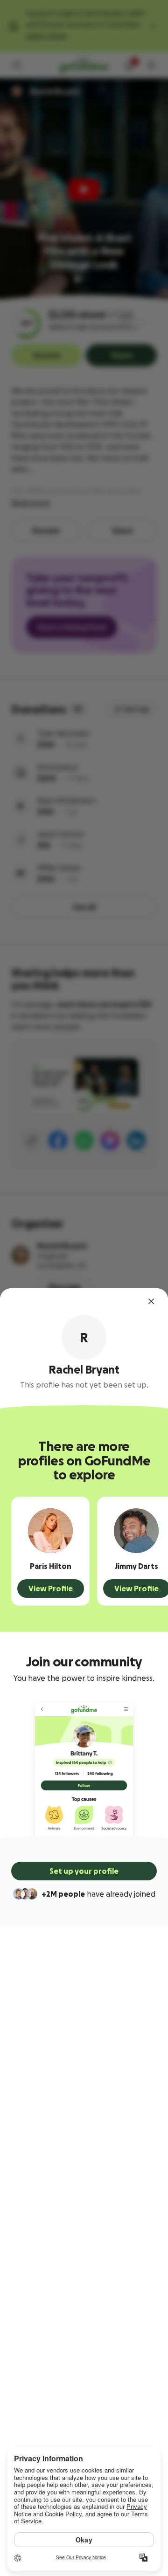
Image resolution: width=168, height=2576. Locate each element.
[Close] (151, 1301)
